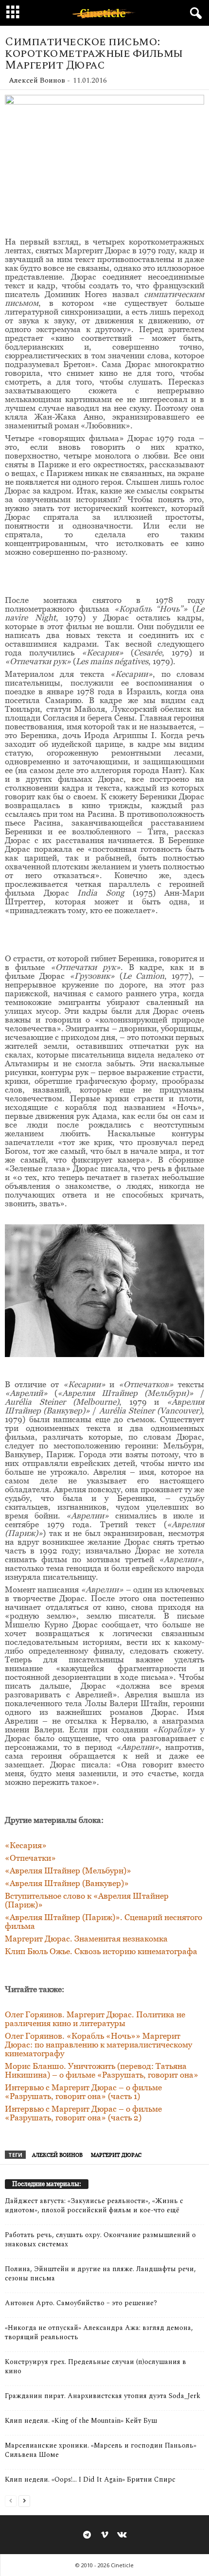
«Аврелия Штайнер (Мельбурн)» (68, 1870)
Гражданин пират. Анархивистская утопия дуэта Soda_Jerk (103, 2396)
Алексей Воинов (37, 80)
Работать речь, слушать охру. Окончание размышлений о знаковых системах (100, 2240)
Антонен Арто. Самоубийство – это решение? (81, 2303)
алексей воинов (57, 2155)
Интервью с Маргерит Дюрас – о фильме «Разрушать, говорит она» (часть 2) (83, 2113)
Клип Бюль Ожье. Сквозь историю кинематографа (101, 1951)
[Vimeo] (104, 2536)
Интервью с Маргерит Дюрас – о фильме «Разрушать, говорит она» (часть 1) (83, 2092)
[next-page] (24, 2500)
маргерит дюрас (116, 2155)
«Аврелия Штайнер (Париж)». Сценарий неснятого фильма (104, 1922)
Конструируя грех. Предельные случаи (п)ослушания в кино (96, 2366)
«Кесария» (26, 1845)
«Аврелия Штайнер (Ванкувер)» (67, 1883)
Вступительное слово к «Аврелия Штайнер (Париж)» (87, 1900)
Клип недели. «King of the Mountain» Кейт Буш (81, 2421)
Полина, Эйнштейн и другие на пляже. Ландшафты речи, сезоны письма (100, 2274)
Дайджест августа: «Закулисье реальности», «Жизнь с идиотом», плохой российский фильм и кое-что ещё (94, 2205)
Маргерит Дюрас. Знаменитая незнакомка (86, 1939)
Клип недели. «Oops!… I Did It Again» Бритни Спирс (90, 2479)
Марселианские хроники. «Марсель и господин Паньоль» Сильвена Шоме (101, 2450)
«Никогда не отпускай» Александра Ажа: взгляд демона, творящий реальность (99, 2332)
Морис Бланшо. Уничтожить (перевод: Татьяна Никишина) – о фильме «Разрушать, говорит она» (102, 2070)
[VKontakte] (122, 2536)
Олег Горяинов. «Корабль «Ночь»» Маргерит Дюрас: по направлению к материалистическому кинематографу (98, 2045)
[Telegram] (87, 2536)
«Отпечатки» (30, 1858)
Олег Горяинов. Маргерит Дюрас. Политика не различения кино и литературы (95, 2019)
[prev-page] (11, 2500)
